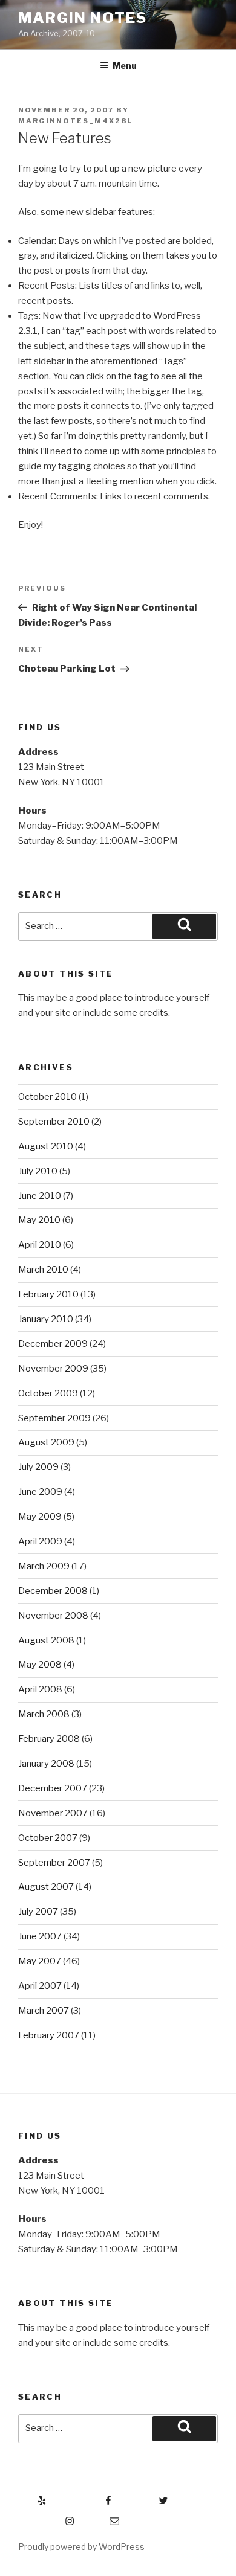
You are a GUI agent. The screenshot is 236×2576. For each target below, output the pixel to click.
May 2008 (40, 1665)
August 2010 (46, 1146)
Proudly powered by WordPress (81, 2547)
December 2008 (53, 1591)
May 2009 (40, 1517)
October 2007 (48, 1838)
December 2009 (53, 1344)
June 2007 (40, 1936)
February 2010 (48, 1294)
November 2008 (53, 1616)
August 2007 (46, 1887)
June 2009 (40, 1492)
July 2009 (38, 1467)
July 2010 (38, 1171)
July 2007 (38, 1912)
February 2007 (49, 2035)
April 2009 (40, 1541)
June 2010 (40, 1196)
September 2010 (54, 1122)
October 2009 (48, 1393)
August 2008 (46, 1640)
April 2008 (40, 1689)
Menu (125, 66)
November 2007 (53, 1813)
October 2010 (48, 1097)
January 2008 (46, 1764)
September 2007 (54, 1863)
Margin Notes (83, 18)
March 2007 (44, 2011)
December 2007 (53, 1788)
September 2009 (54, 1418)
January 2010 (46, 1319)
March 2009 (44, 1566)
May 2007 (40, 1961)
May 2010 (39, 1220)
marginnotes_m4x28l (75, 121)
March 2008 (44, 1714)
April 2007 (40, 1986)
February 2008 (49, 1739)
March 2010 (43, 1270)
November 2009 (53, 1369)
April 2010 (40, 1245)
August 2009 (46, 1442)
